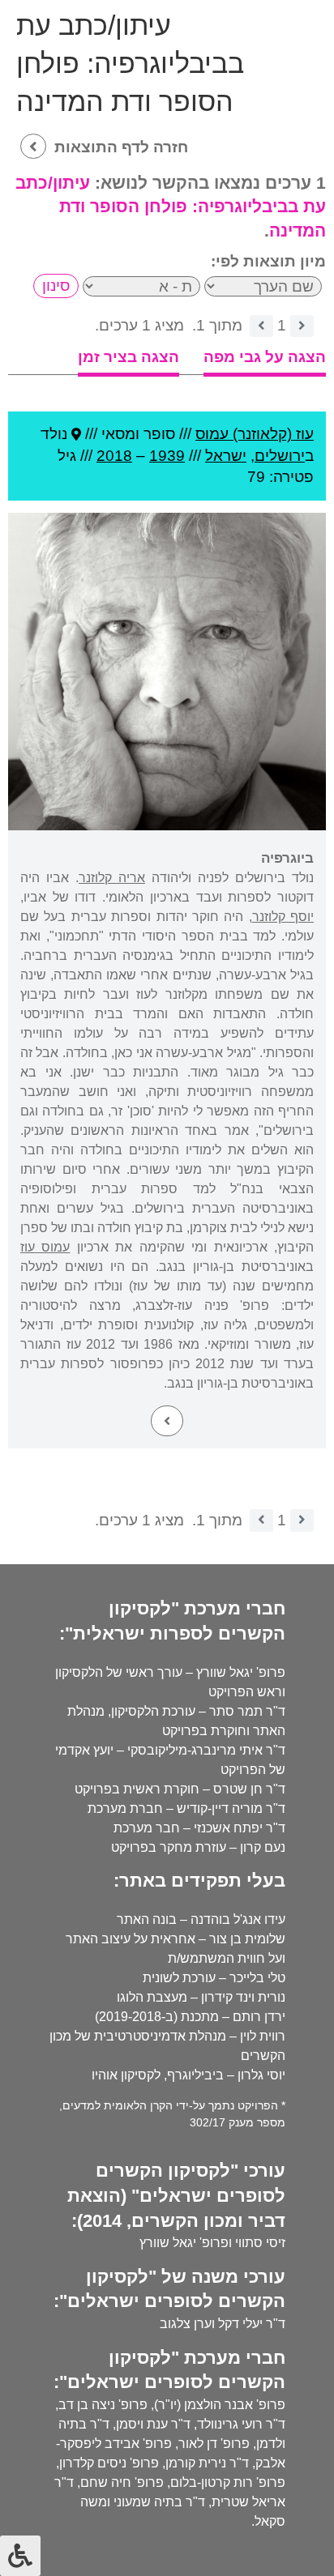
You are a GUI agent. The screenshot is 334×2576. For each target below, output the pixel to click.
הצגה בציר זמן (128, 357)
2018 (114, 456)
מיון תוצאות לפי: (268, 261)
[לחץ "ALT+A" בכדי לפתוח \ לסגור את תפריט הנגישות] (20, 2556)
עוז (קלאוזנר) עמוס (255, 434)
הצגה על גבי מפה (265, 357)
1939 (167, 456)
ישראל (226, 456)
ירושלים (280, 456)
